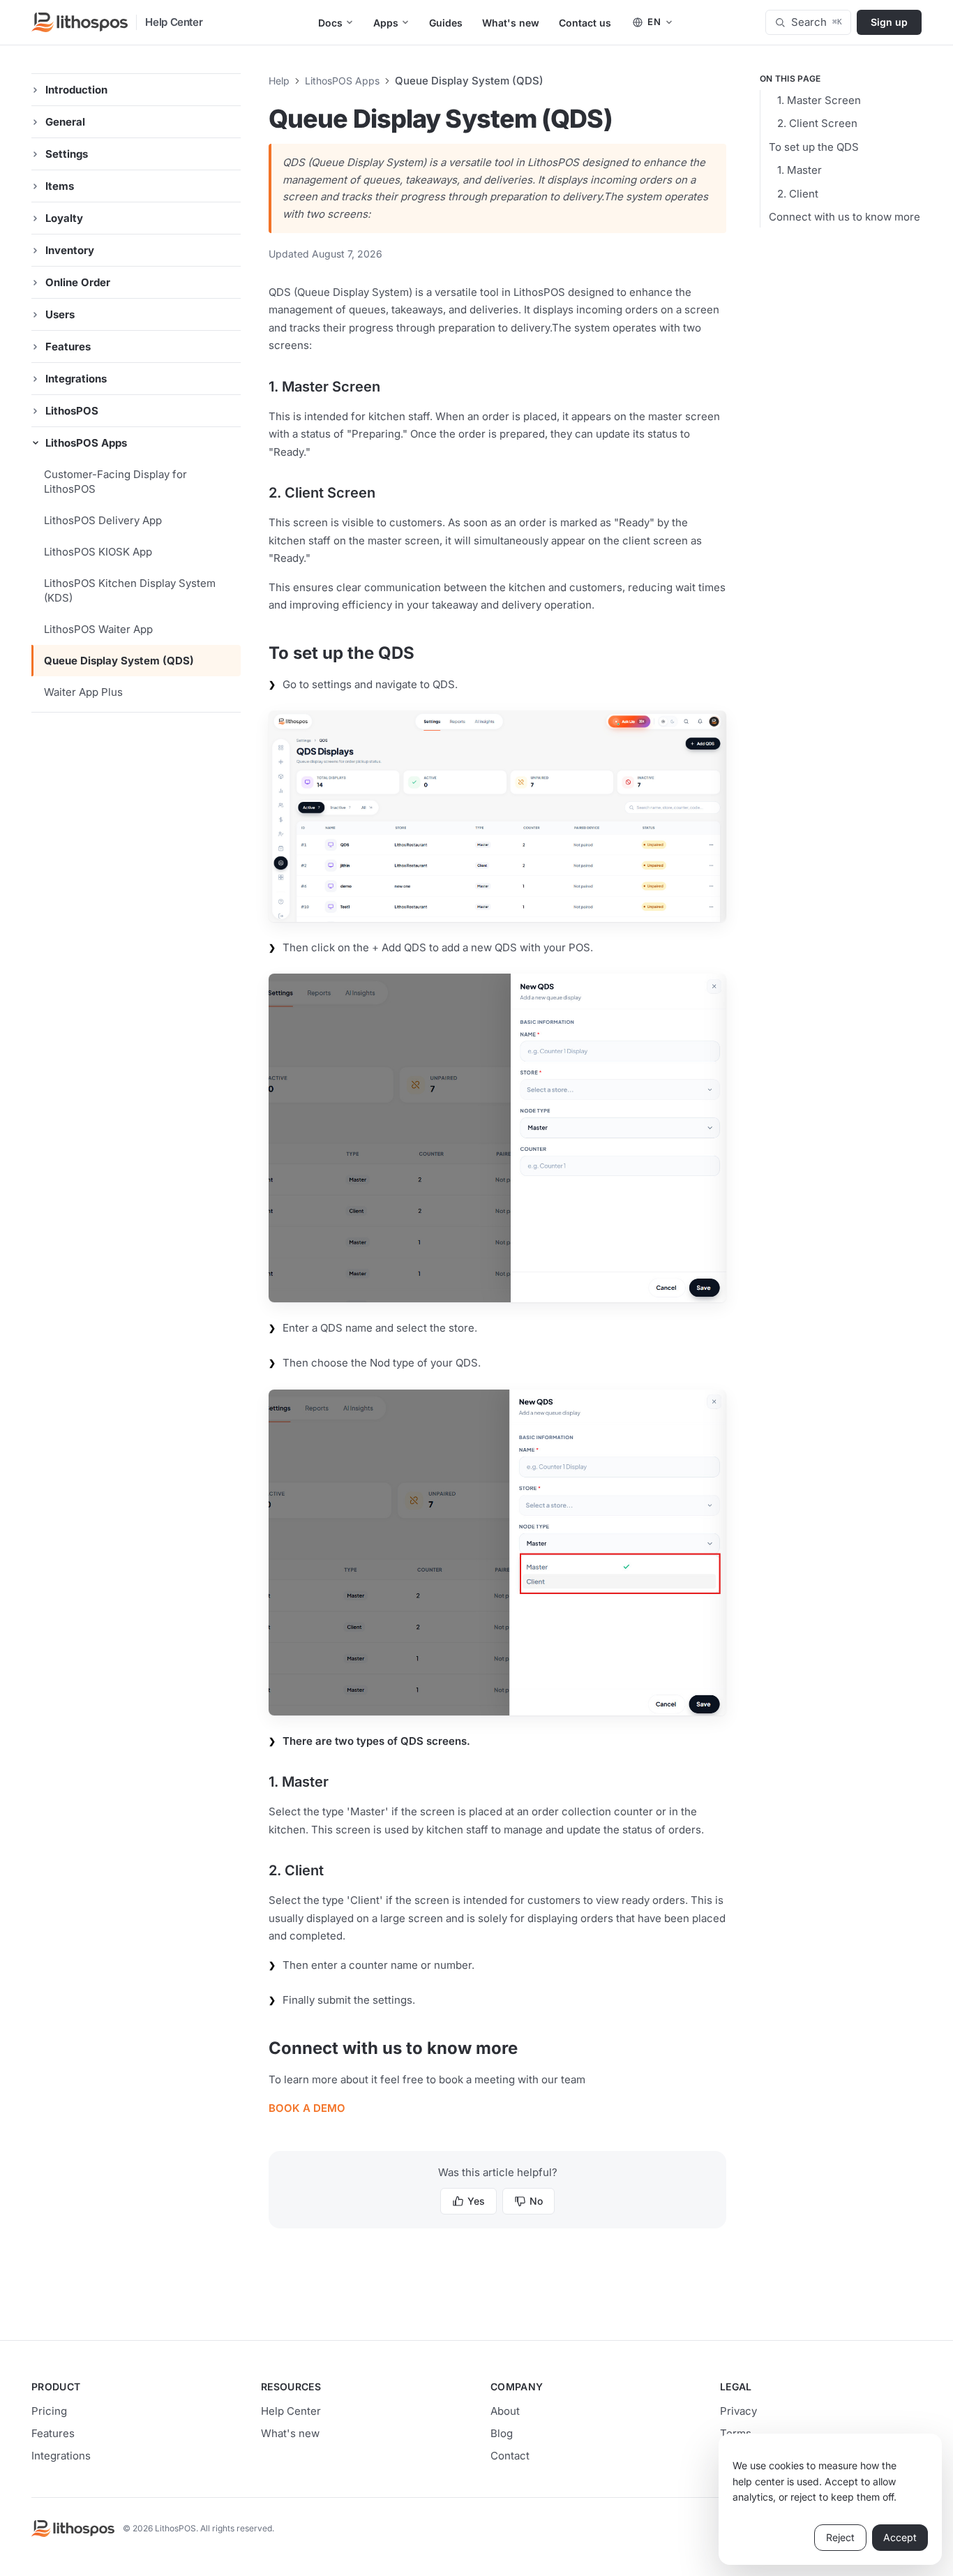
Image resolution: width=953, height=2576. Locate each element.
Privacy (738, 2411)
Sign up (889, 22)
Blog (502, 2433)
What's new (290, 2433)
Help (279, 81)
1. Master (800, 170)
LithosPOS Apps (342, 81)
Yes (476, 2201)
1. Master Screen (819, 100)
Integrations (61, 2456)
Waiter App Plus (83, 692)
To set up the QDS (814, 147)
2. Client (798, 194)
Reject (840, 2537)
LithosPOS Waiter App (98, 629)
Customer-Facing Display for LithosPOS (115, 482)
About (505, 2411)
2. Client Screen (817, 123)
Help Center (174, 22)
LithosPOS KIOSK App (98, 552)
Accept (900, 2537)
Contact (510, 2456)
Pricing (49, 2411)
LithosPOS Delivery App (103, 520)
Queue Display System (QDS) (119, 661)
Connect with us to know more (845, 217)
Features (53, 2433)
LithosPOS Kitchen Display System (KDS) (130, 590)
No (536, 2201)
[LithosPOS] (80, 22)
